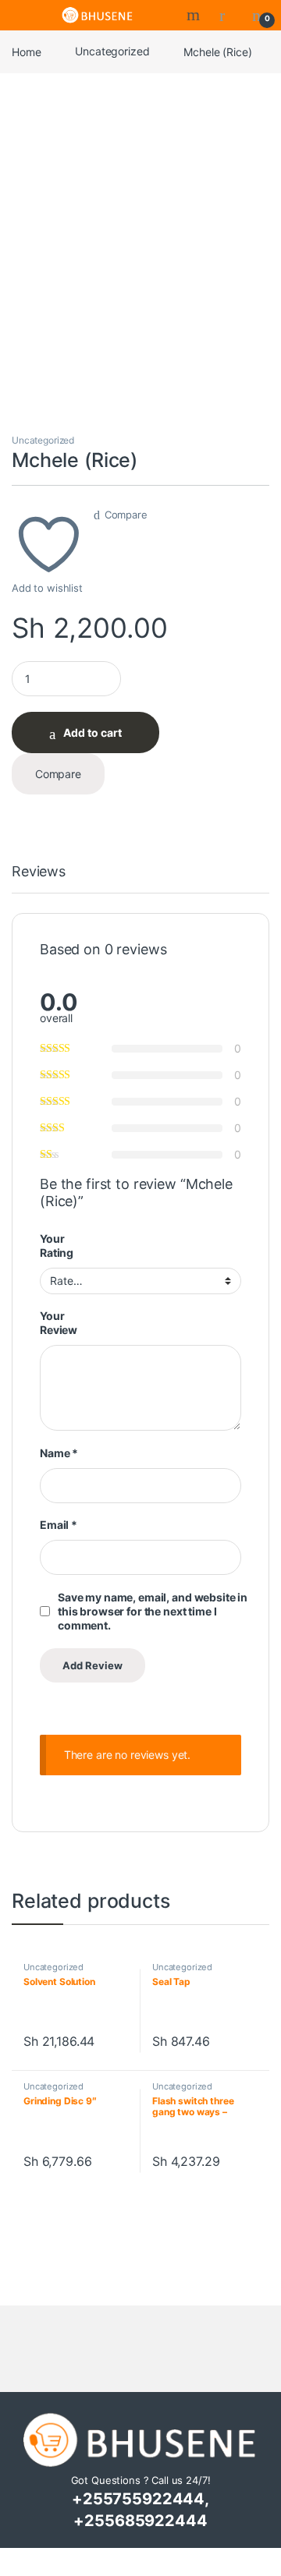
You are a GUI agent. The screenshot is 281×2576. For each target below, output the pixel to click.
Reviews (39, 872)
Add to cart (92, 732)
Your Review (59, 1323)
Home (26, 51)
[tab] (39, 879)
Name (59, 1453)
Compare (126, 515)
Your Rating (57, 1246)
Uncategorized (112, 51)
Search (195, 15)
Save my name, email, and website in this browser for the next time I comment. (153, 1611)
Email (59, 1525)
